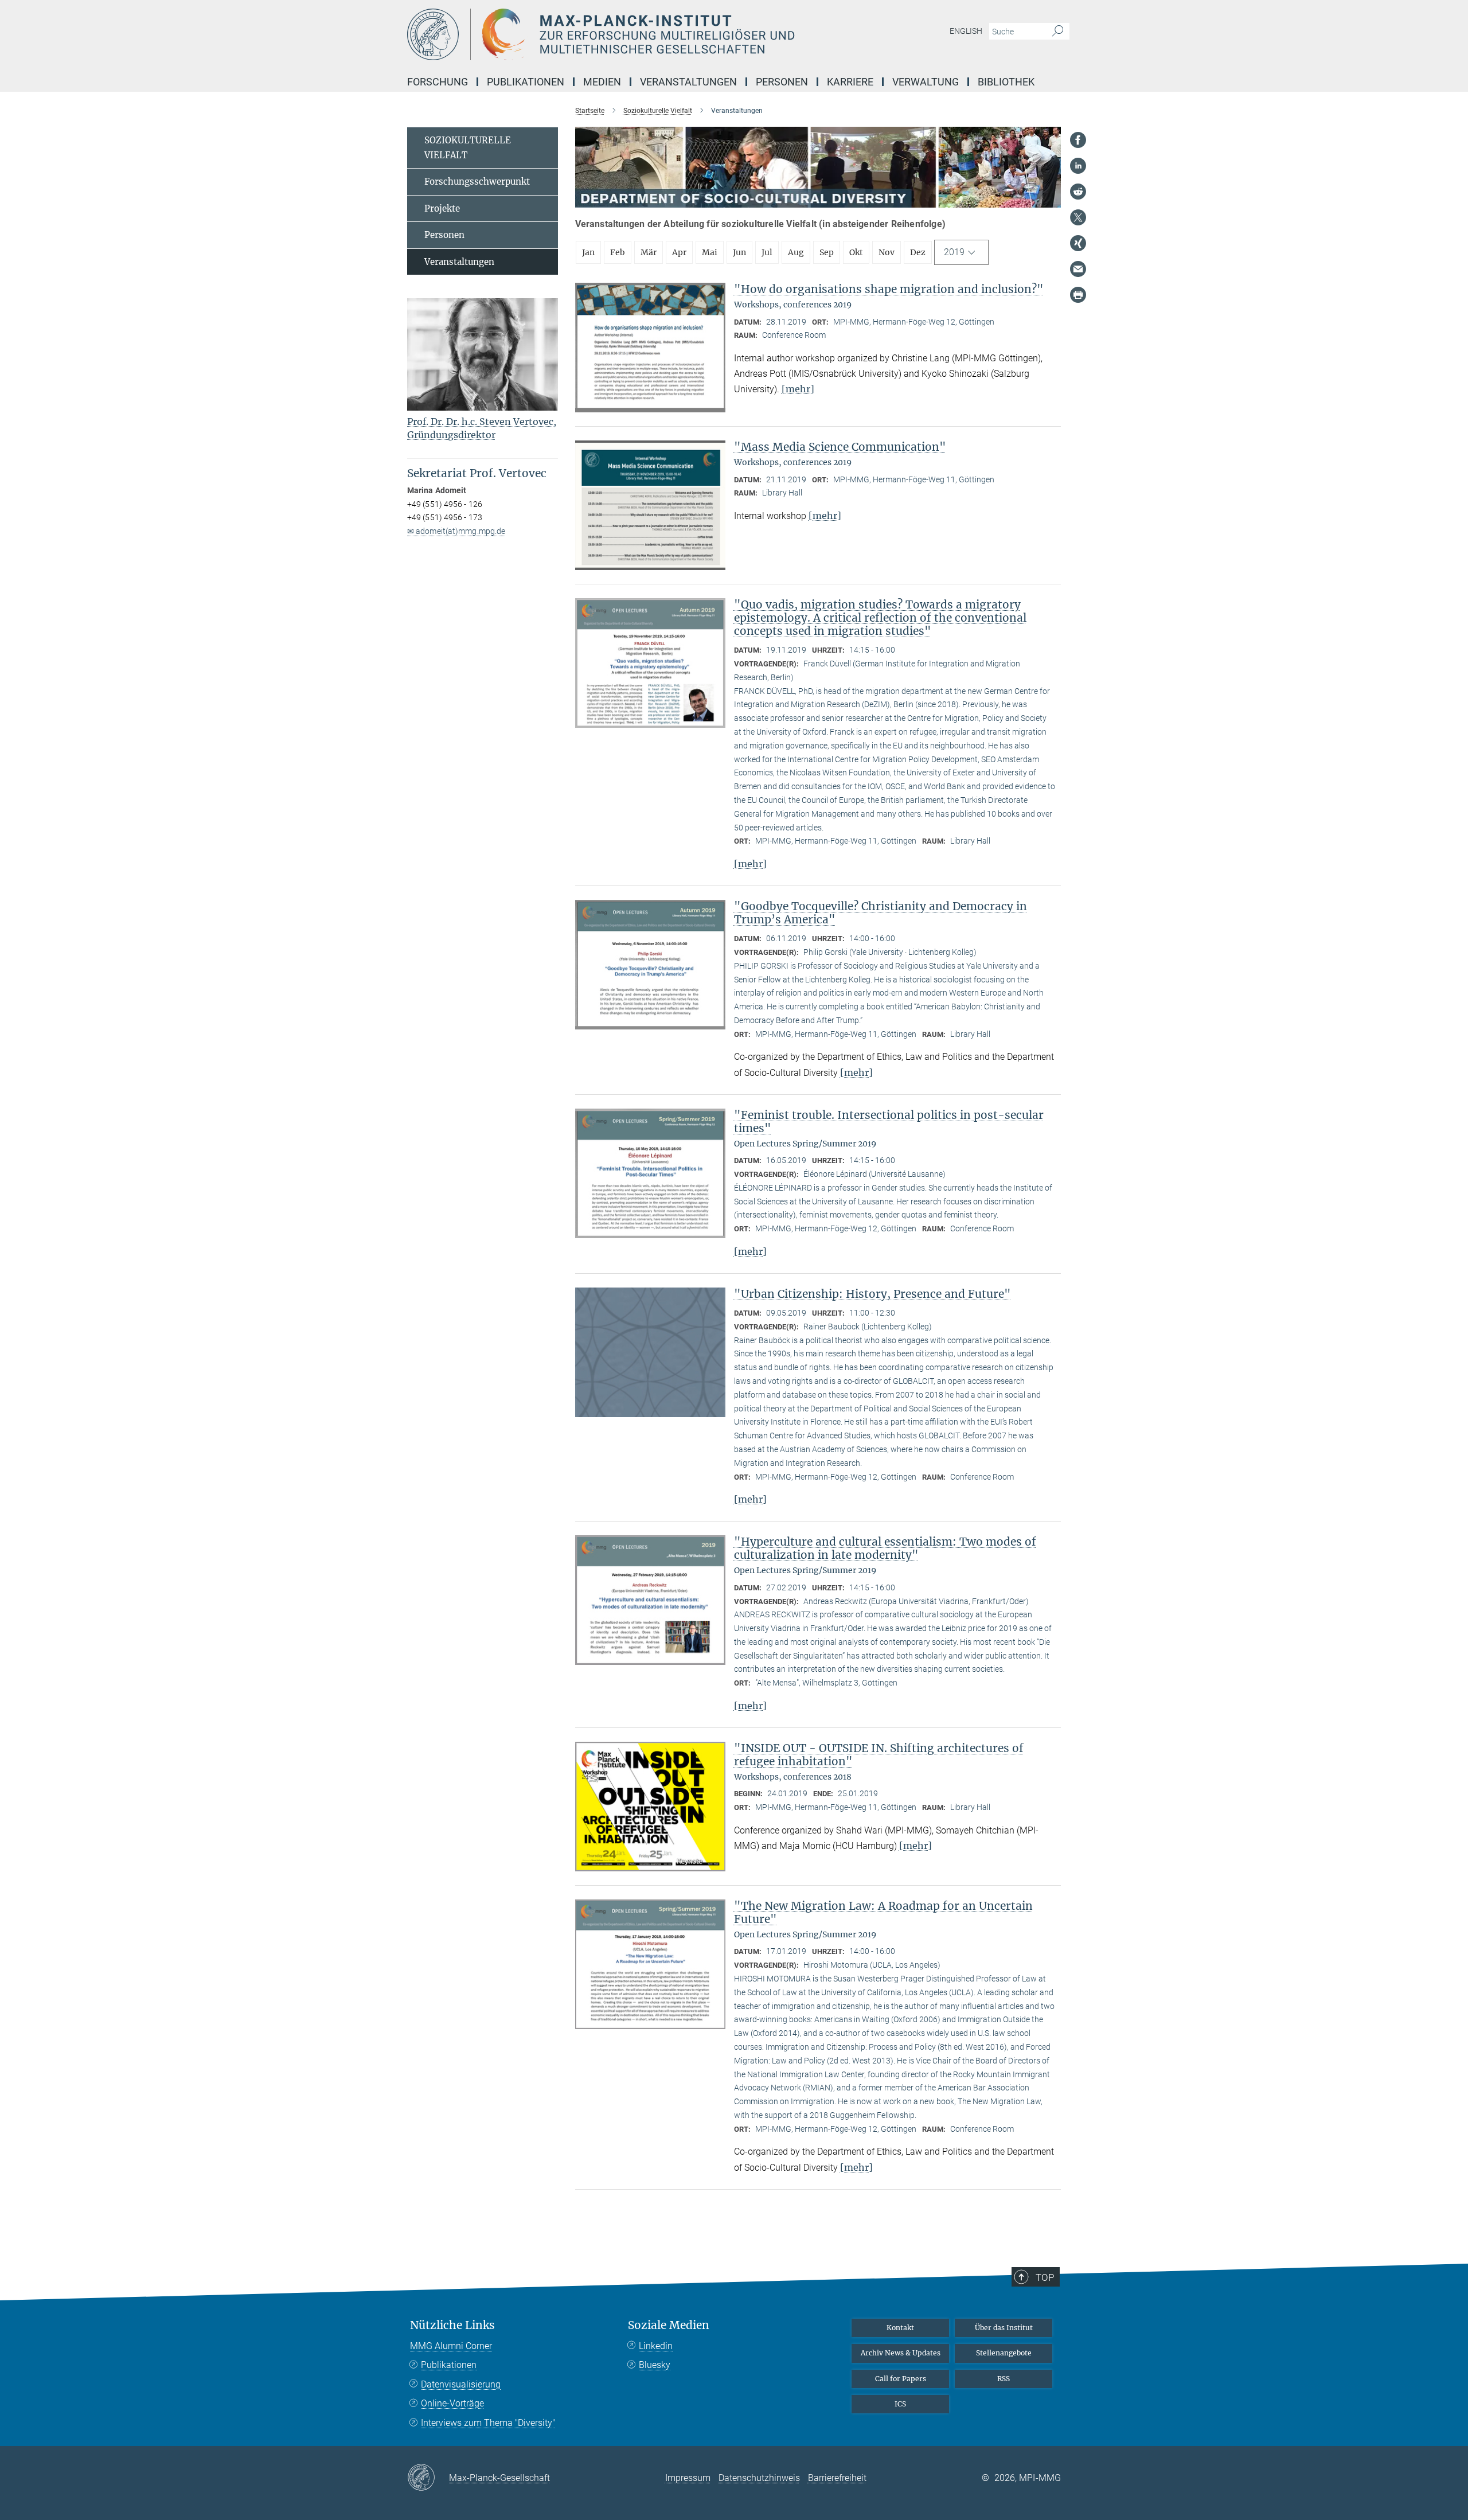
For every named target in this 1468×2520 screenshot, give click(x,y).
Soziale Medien (669, 2325)
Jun (739, 252)
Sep (827, 252)
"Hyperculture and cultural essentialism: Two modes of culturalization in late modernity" (885, 1548)
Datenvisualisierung (461, 2384)
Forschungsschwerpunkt (477, 182)
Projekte (442, 208)
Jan (588, 252)
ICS (900, 2404)
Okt (856, 252)
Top (1045, 2277)
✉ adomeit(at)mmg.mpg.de (456, 531)
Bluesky (655, 2365)
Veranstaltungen (459, 262)
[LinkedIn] (1078, 166)
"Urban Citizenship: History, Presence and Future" (872, 1294)
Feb (618, 252)
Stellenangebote (1004, 2353)
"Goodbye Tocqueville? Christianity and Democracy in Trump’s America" (881, 913)
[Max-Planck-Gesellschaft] (428, 2478)
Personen (444, 235)
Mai (710, 252)
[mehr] (798, 389)
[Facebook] (1078, 140)
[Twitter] (1078, 217)
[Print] (1078, 295)
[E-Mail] (1078, 269)
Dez (918, 252)
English (966, 31)
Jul (767, 252)
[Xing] (1078, 243)
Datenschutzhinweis (759, 2478)
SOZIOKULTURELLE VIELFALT (468, 148)
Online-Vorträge (452, 2403)
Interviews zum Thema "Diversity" (488, 2423)
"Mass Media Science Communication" (840, 447)
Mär (649, 252)
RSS (1004, 2379)
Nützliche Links (452, 2325)
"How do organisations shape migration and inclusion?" (889, 289)
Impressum (688, 2478)
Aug (796, 252)
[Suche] (1058, 32)
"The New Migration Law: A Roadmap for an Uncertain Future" (883, 1912)
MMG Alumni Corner (451, 2346)
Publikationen (449, 2365)
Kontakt (900, 2328)
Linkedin (656, 2346)
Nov (887, 252)
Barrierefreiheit (837, 2478)
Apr (679, 252)
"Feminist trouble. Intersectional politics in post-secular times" (889, 1121)
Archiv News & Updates (901, 2353)
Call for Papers (901, 2379)
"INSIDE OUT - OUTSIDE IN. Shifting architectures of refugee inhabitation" (879, 1755)
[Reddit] (1078, 192)
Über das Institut (1004, 2328)
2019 (954, 252)
